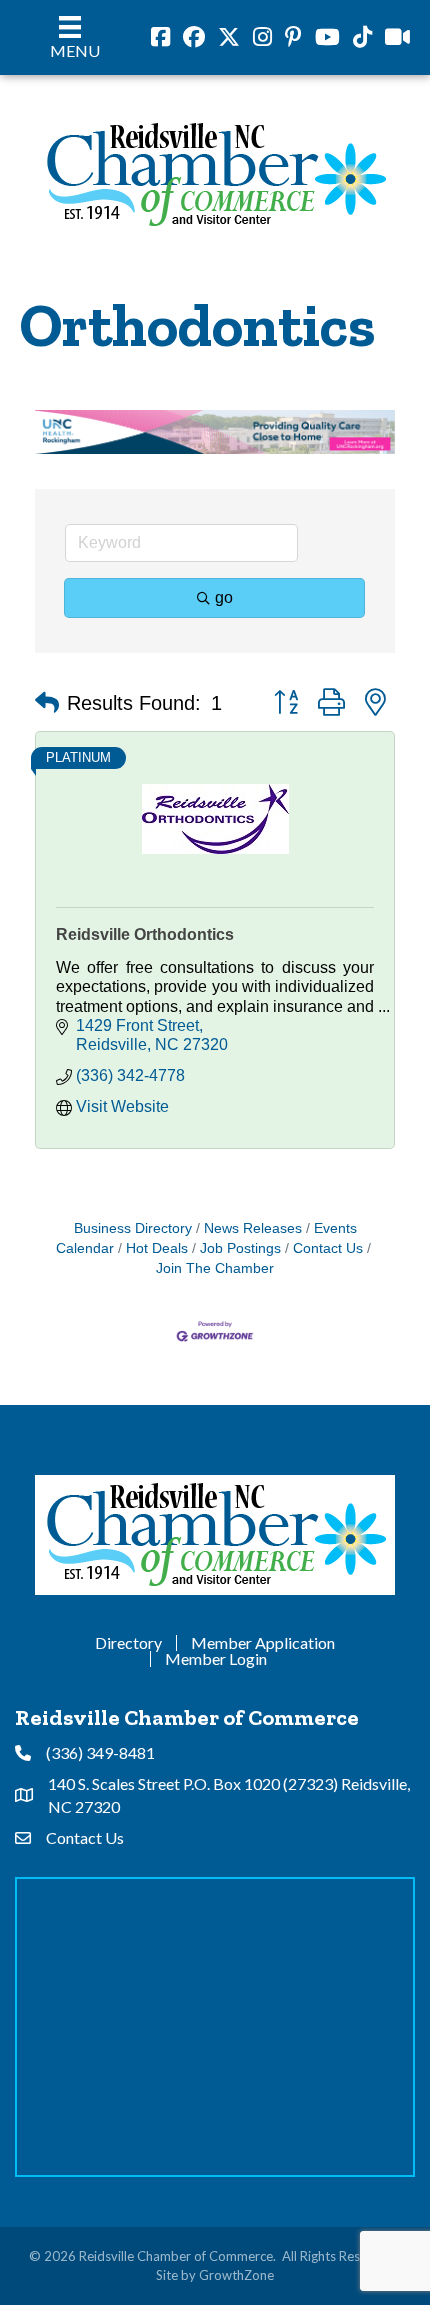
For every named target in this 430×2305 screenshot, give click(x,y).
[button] (47, 703)
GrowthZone (236, 2275)
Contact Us (328, 1248)
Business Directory (133, 1228)
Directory (128, 1643)
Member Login (216, 1659)
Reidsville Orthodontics (145, 934)
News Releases (253, 1228)
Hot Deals (157, 1248)
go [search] (224, 597)
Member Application (263, 1643)
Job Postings (240, 1248)
